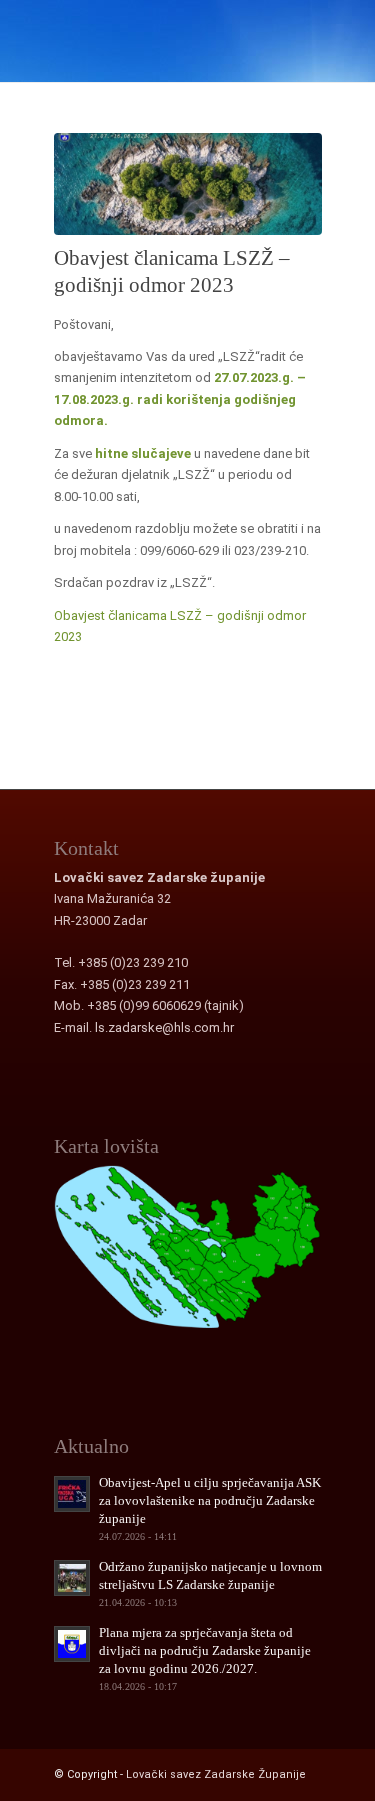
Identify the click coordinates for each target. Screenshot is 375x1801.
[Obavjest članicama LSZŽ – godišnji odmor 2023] (188, 184)
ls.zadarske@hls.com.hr (164, 1027)
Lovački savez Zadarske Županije (216, 1774)
